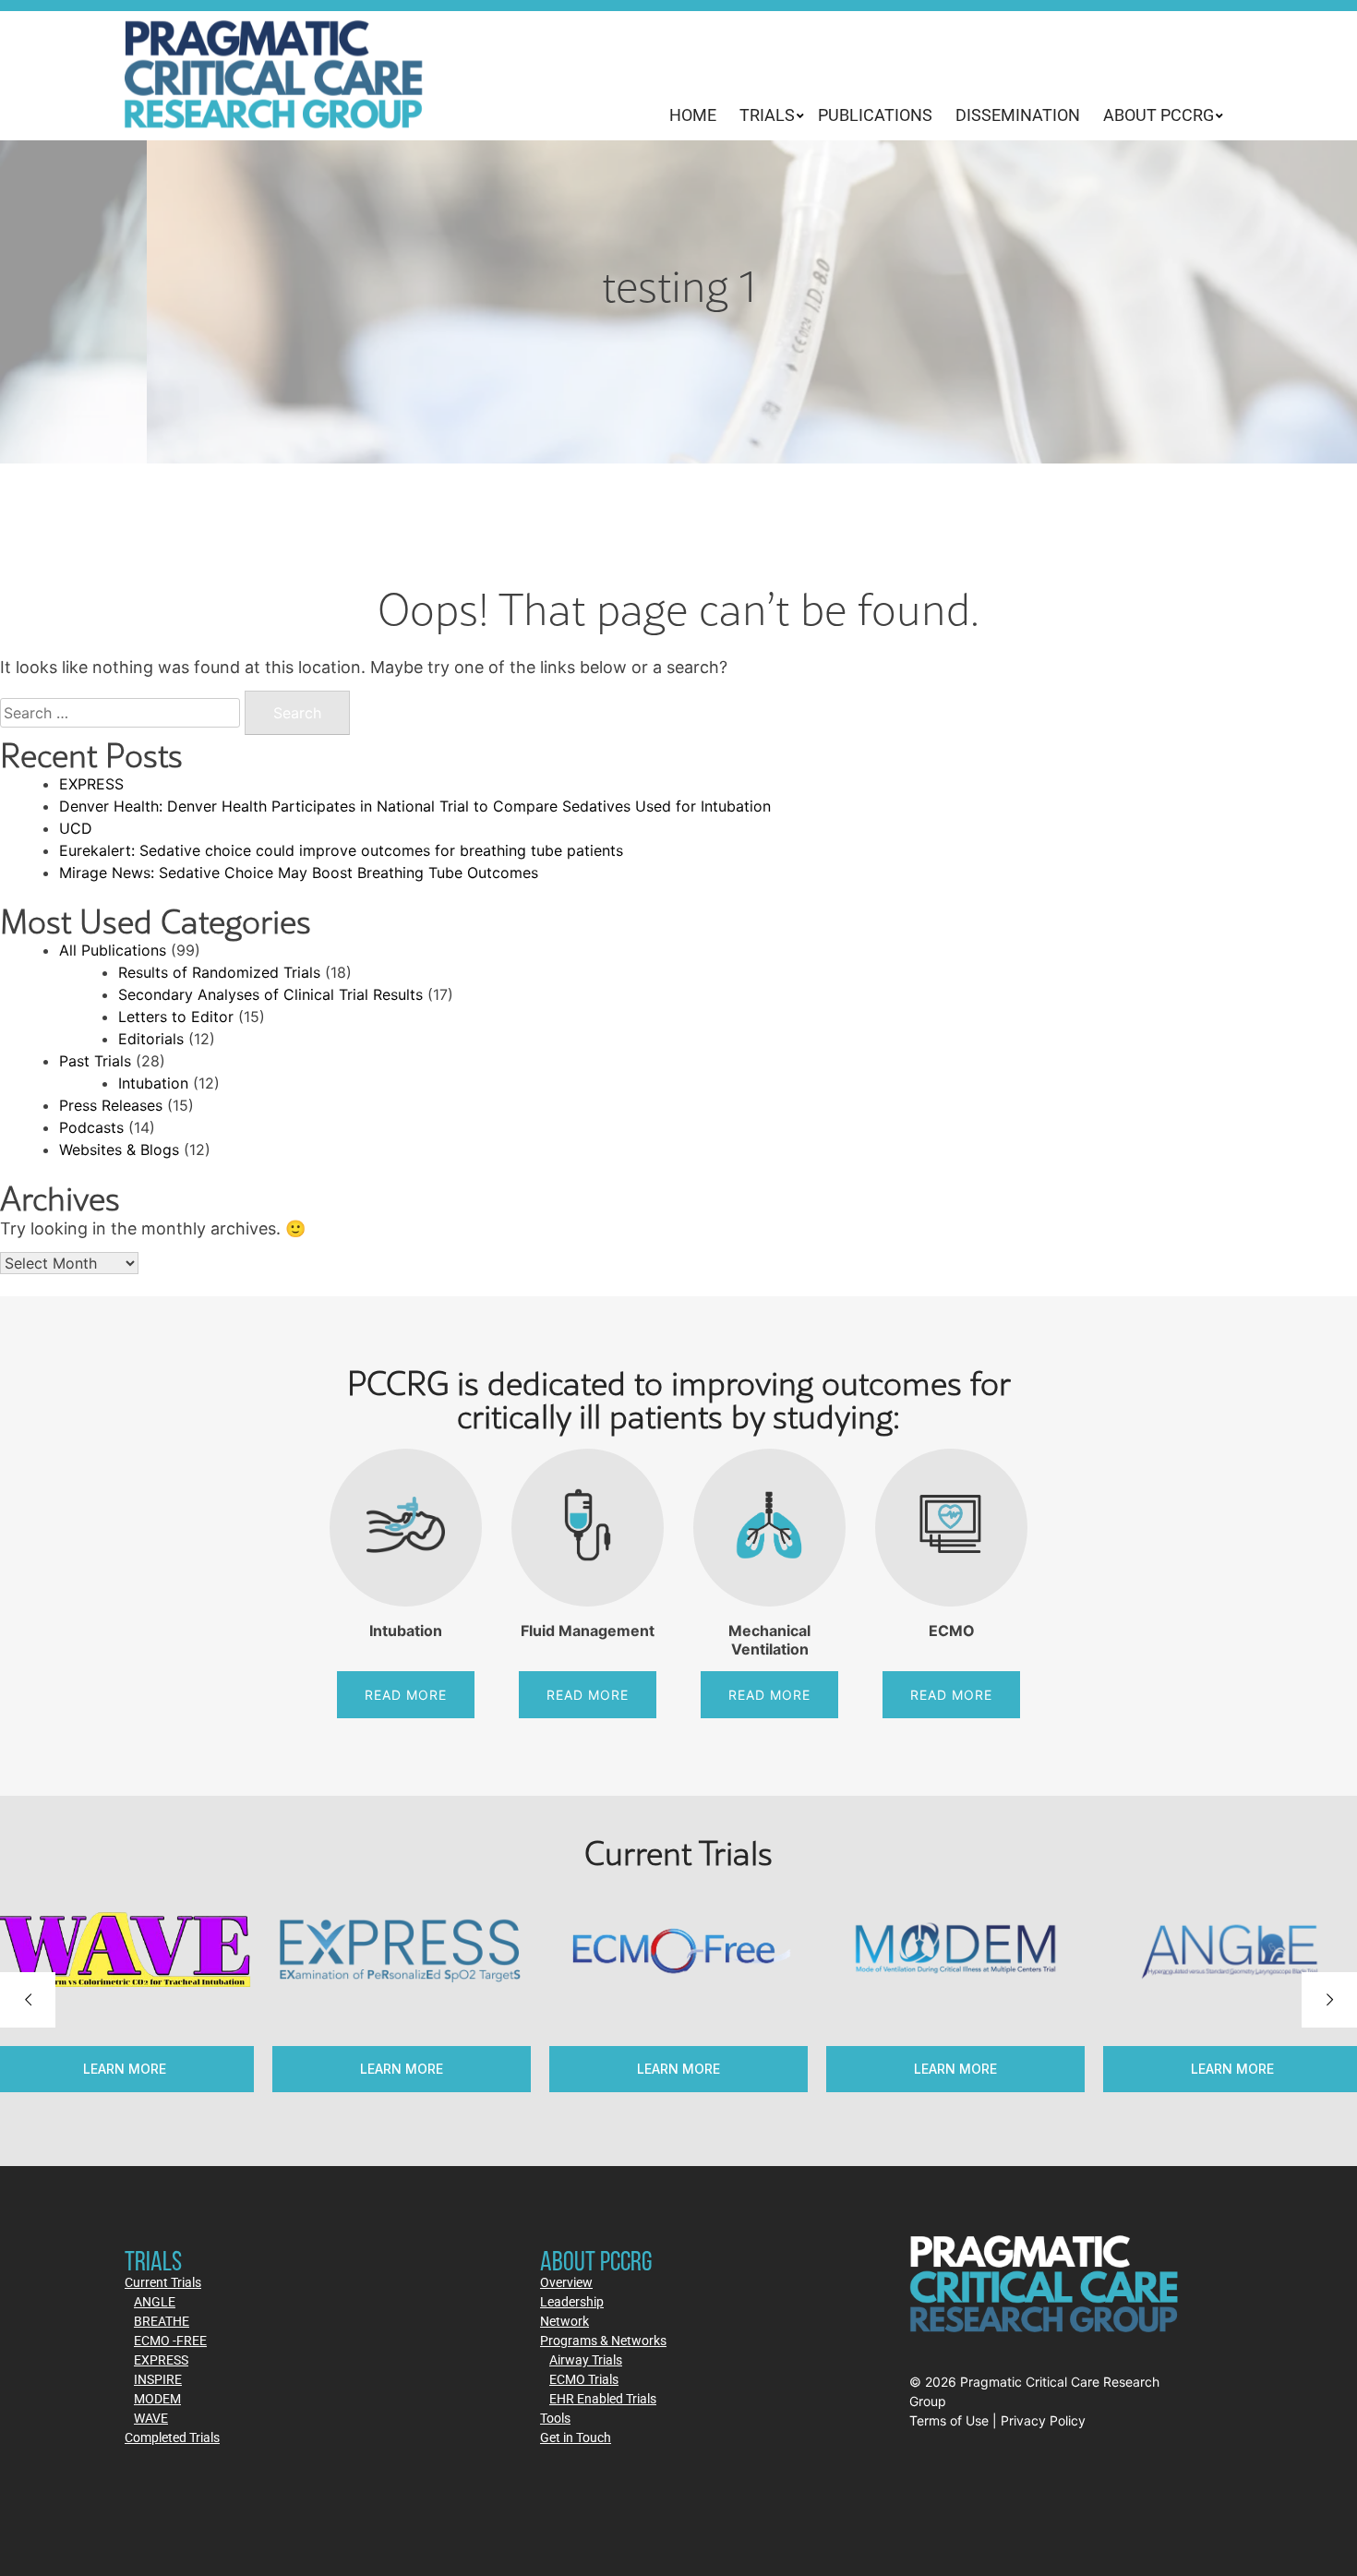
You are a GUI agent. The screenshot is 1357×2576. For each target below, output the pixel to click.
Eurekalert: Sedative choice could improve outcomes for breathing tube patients (341, 850)
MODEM (157, 2398)
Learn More (402, 2069)
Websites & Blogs (119, 1150)
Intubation (153, 1083)
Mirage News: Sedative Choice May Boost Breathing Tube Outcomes (299, 873)
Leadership (572, 2301)
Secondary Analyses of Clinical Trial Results (270, 994)
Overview (566, 2282)
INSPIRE (158, 2379)
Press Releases (111, 1105)
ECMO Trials (584, 2379)
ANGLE (155, 2301)
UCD (76, 828)
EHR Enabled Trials (603, 2398)
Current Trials (163, 2282)
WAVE (151, 2418)
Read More (406, 1695)
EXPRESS (91, 784)
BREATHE (162, 2321)
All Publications (113, 950)
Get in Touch (576, 2437)
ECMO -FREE (170, 2340)
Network (564, 2321)
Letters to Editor (176, 1017)
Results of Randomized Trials (219, 972)
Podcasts (91, 1127)
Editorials (151, 1039)
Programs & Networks (603, 2340)
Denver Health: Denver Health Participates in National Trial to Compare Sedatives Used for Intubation (415, 806)
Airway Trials (586, 2359)
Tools (555, 2418)
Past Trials (95, 1061)
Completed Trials (172, 2437)
